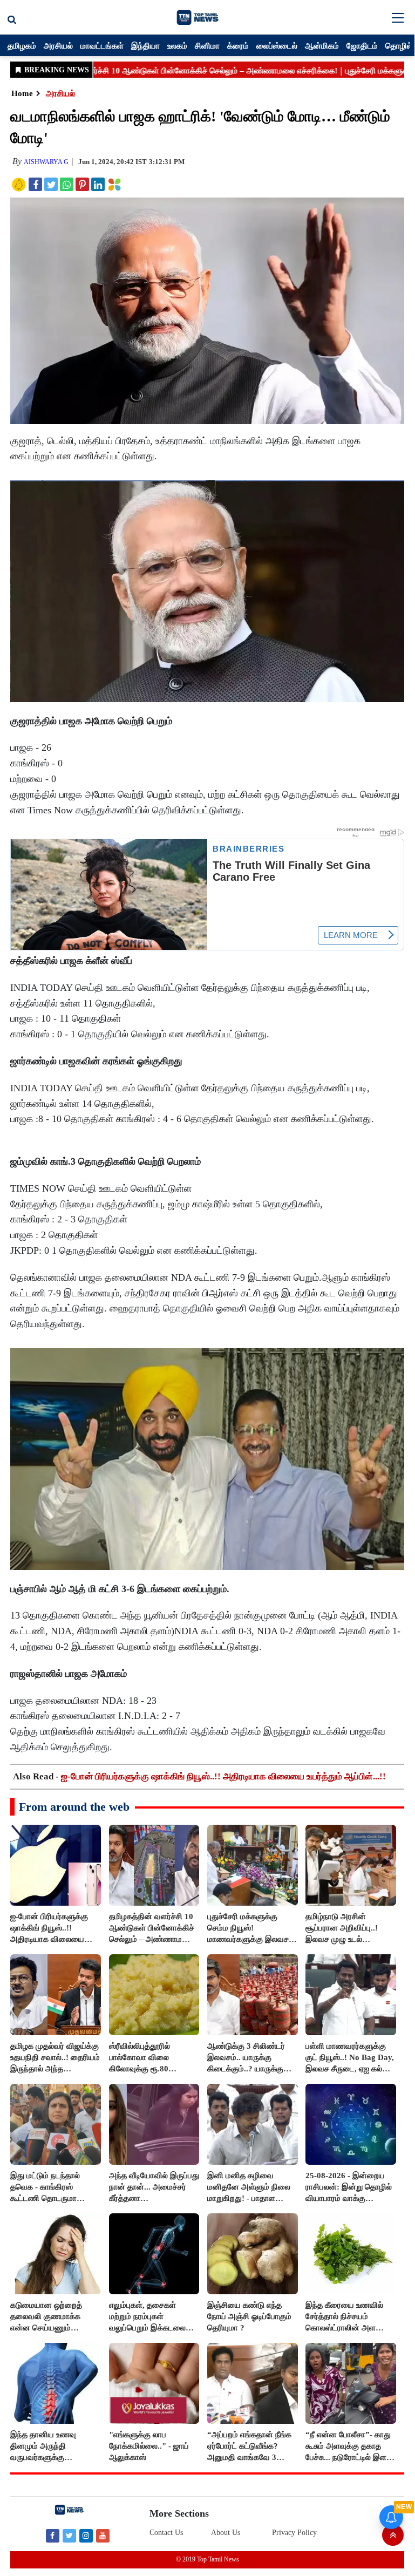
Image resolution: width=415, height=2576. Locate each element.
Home (22, 93)
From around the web (74, 1807)
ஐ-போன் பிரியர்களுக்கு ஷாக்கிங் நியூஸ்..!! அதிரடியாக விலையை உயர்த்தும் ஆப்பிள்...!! (223, 1776)
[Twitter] (69, 2535)
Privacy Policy (294, 2533)
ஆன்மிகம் (322, 45)
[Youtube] (103, 2535)
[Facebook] (53, 2535)
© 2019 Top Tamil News (208, 2559)
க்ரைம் (238, 45)
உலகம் (177, 45)
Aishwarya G (46, 162)
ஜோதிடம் (362, 45)
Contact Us (166, 2533)
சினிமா (207, 45)
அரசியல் (58, 45)
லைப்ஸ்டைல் (277, 45)
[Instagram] (86, 2535)
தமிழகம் (22, 45)
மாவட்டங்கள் (102, 45)
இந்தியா (145, 45)
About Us (226, 2533)
